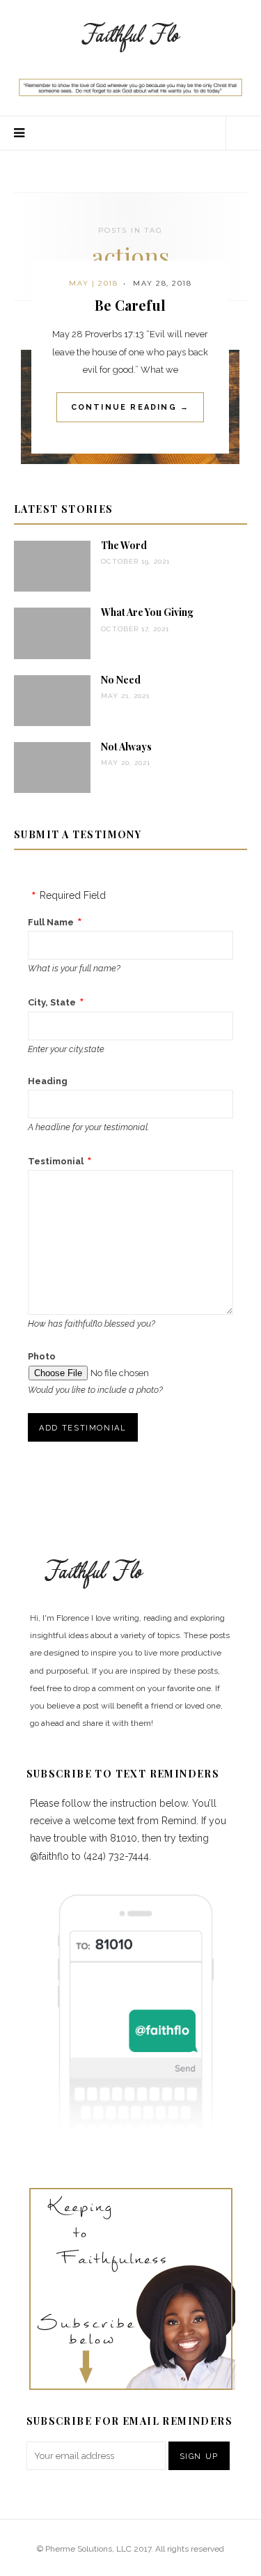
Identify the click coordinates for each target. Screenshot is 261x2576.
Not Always (126, 747)
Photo (42, 1356)
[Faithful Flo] (131, 36)
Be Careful (130, 305)
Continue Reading (130, 407)
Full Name (51, 922)
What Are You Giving (147, 612)
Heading (48, 1081)
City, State (52, 1002)
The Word (124, 545)
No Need (121, 680)
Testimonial (56, 1161)
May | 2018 (93, 283)
